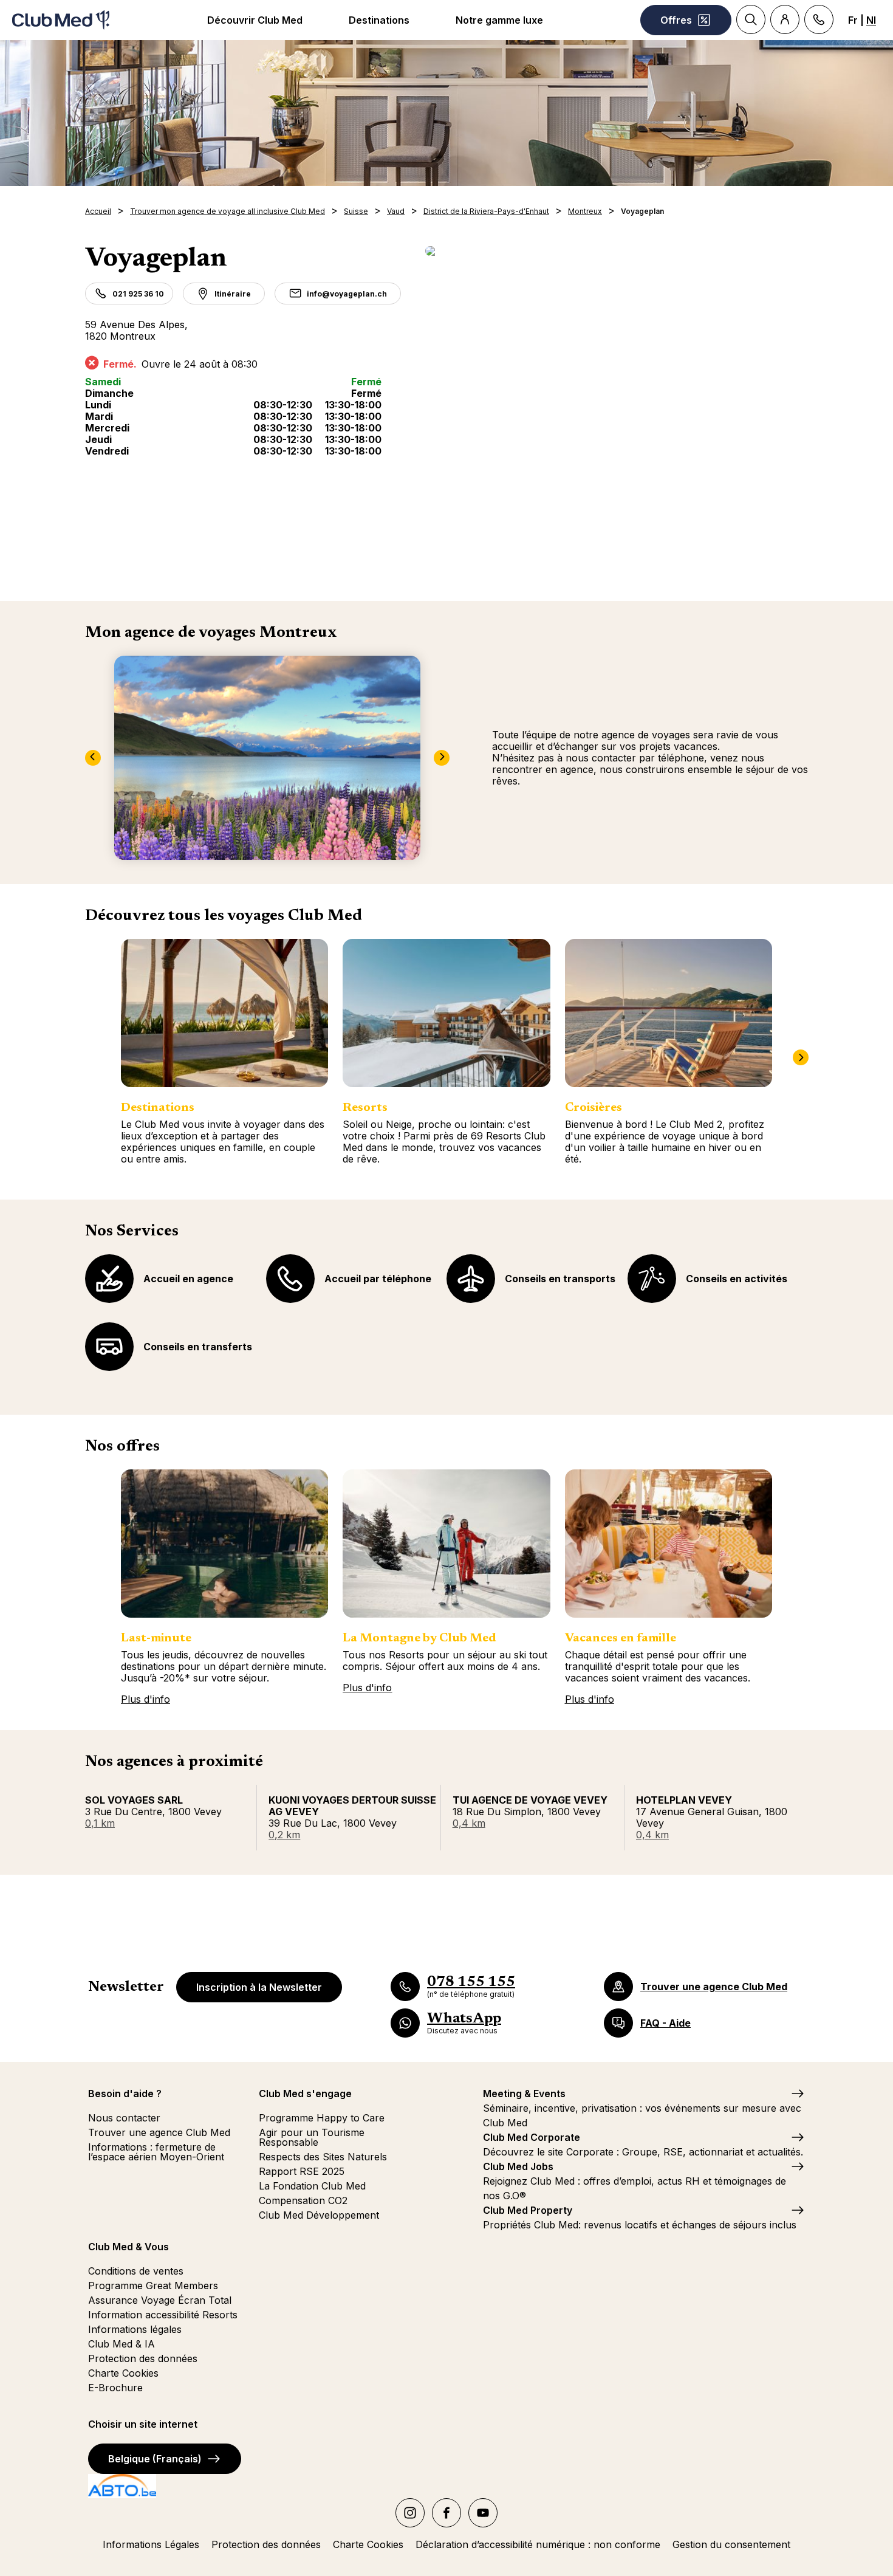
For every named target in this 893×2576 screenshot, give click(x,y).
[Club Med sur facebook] (446, 2513)
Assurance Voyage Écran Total (160, 2300)
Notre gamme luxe (499, 20)
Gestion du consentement (731, 2544)
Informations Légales (151, 2544)
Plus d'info (145, 1699)
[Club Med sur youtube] (483, 2513)
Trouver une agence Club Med (159, 2132)
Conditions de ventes (136, 2271)
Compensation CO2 (303, 2200)
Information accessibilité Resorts (163, 2315)
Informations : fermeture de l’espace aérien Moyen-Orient (156, 2152)
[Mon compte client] (785, 19)
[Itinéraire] (617, 251)
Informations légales (135, 2329)
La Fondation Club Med (312, 2186)
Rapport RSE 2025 (302, 2171)
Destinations (379, 20)
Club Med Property (528, 2210)
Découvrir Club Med (255, 20)
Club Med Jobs (518, 2166)
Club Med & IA (121, 2344)
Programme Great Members (153, 2286)
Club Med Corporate (532, 2137)
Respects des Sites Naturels (323, 2157)
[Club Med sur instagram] (410, 2513)
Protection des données (143, 2358)
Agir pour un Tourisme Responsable (312, 2137)
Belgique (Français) (155, 2459)
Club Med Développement (319, 2215)
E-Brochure (115, 2388)
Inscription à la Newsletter (259, 1987)
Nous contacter (124, 2118)
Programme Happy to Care (322, 2118)
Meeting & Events (524, 2093)
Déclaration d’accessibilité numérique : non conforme (538, 2544)
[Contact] (819, 19)
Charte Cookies (123, 2373)
